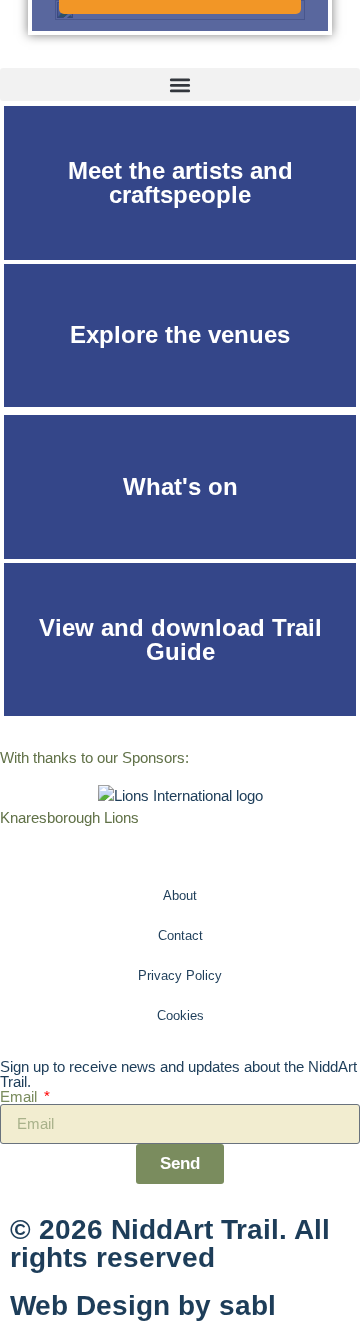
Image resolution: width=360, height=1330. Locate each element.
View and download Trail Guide (180, 639)
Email (20, 1096)
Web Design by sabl (143, 1305)
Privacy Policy (180, 975)
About (180, 895)
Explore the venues (180, 334)
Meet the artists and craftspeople (180, 182)
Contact (180, 935)
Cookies (180, 1015)
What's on (180, 486)
